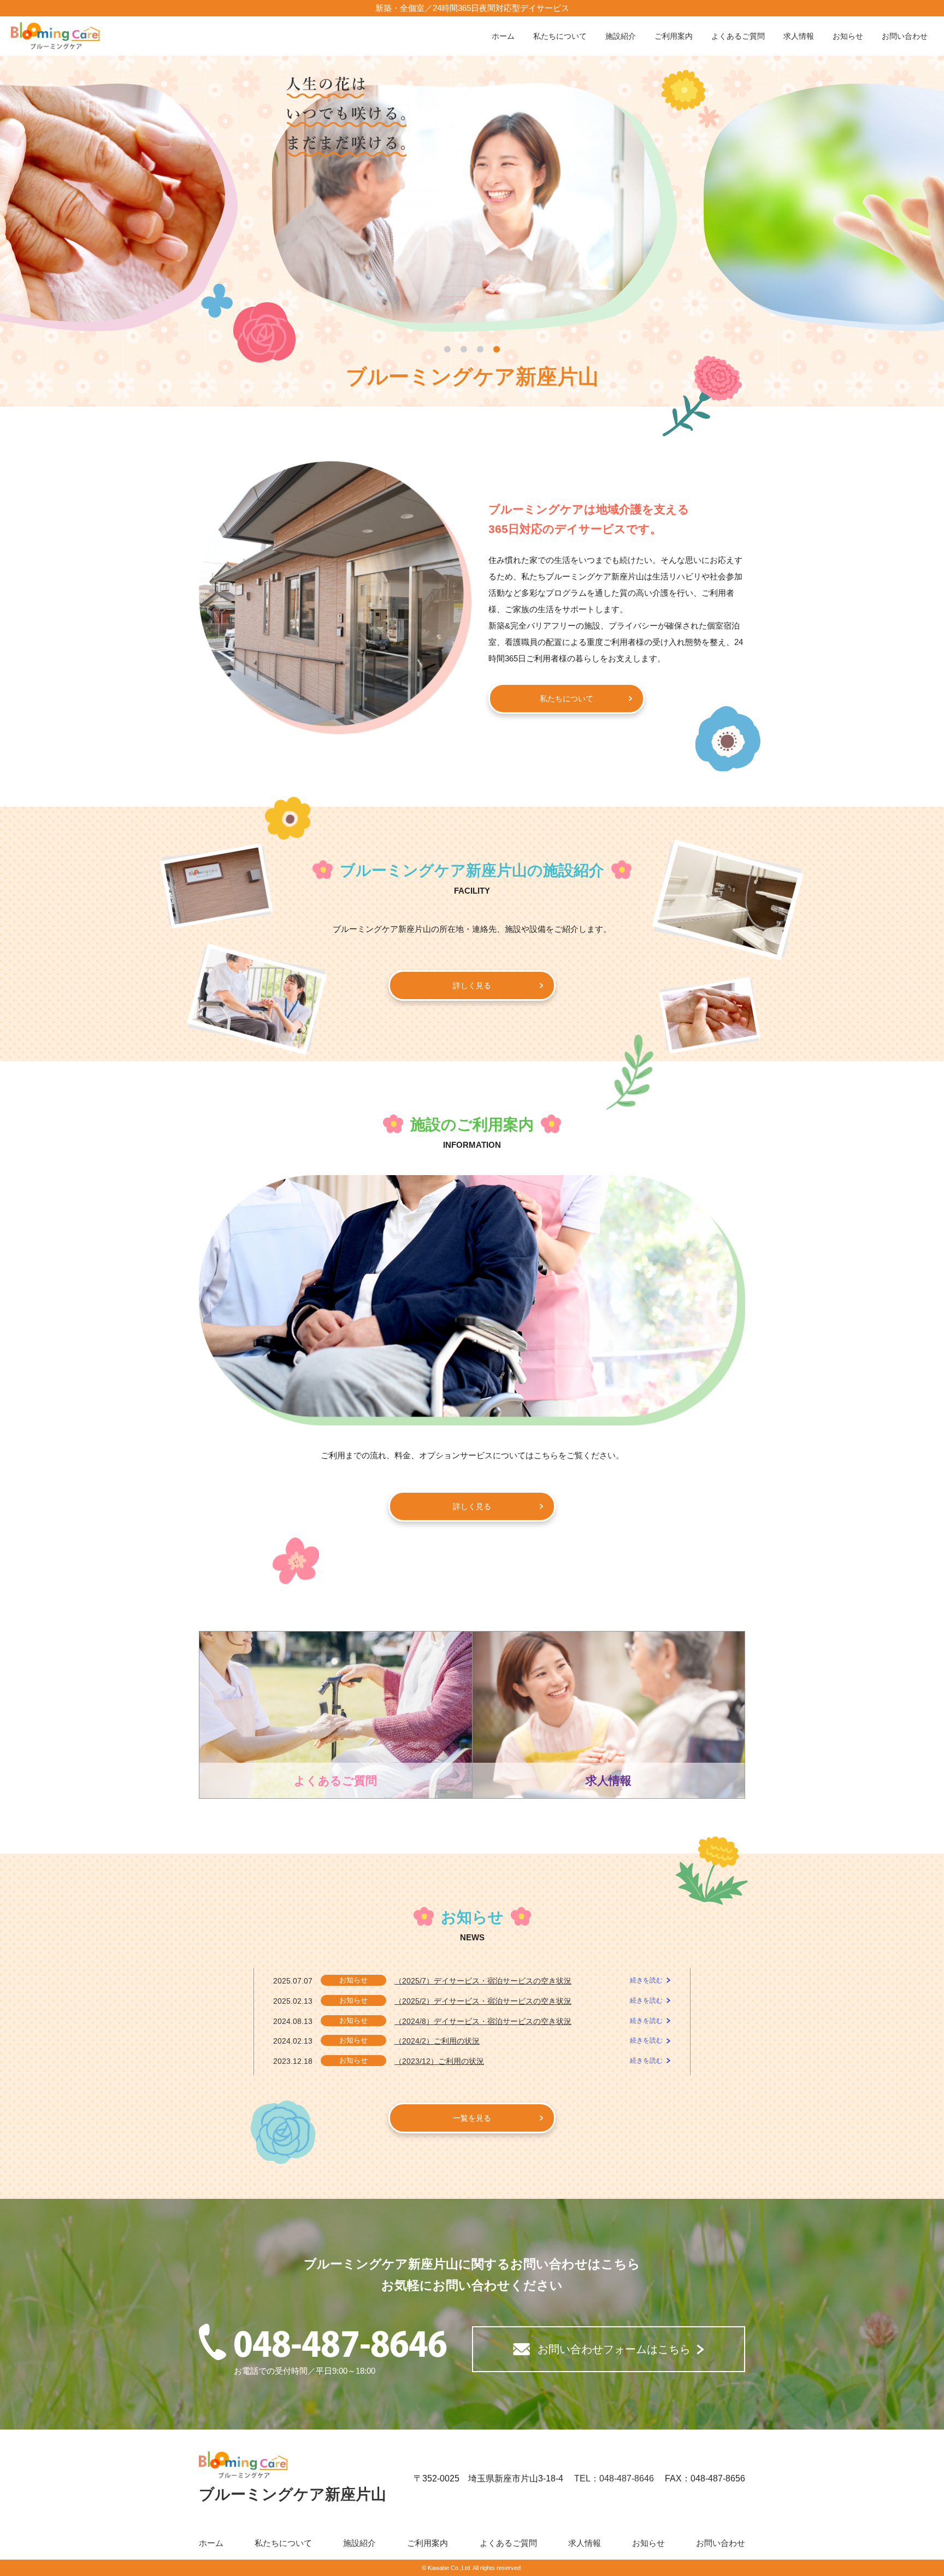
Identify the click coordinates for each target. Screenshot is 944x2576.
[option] (472, 208)
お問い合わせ (905, 36)
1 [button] (447, 349)
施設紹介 (621, 36)
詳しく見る (472, 985)
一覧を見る (472, 2118)
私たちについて (560, 36)
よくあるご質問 (738, 36)
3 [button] (480, 349)
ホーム (503, 36)
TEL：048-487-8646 (614, 2478)
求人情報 (799, 36)
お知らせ (848, 36)
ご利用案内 (674, 36)
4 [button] (497, 349)
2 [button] (464, 349)
